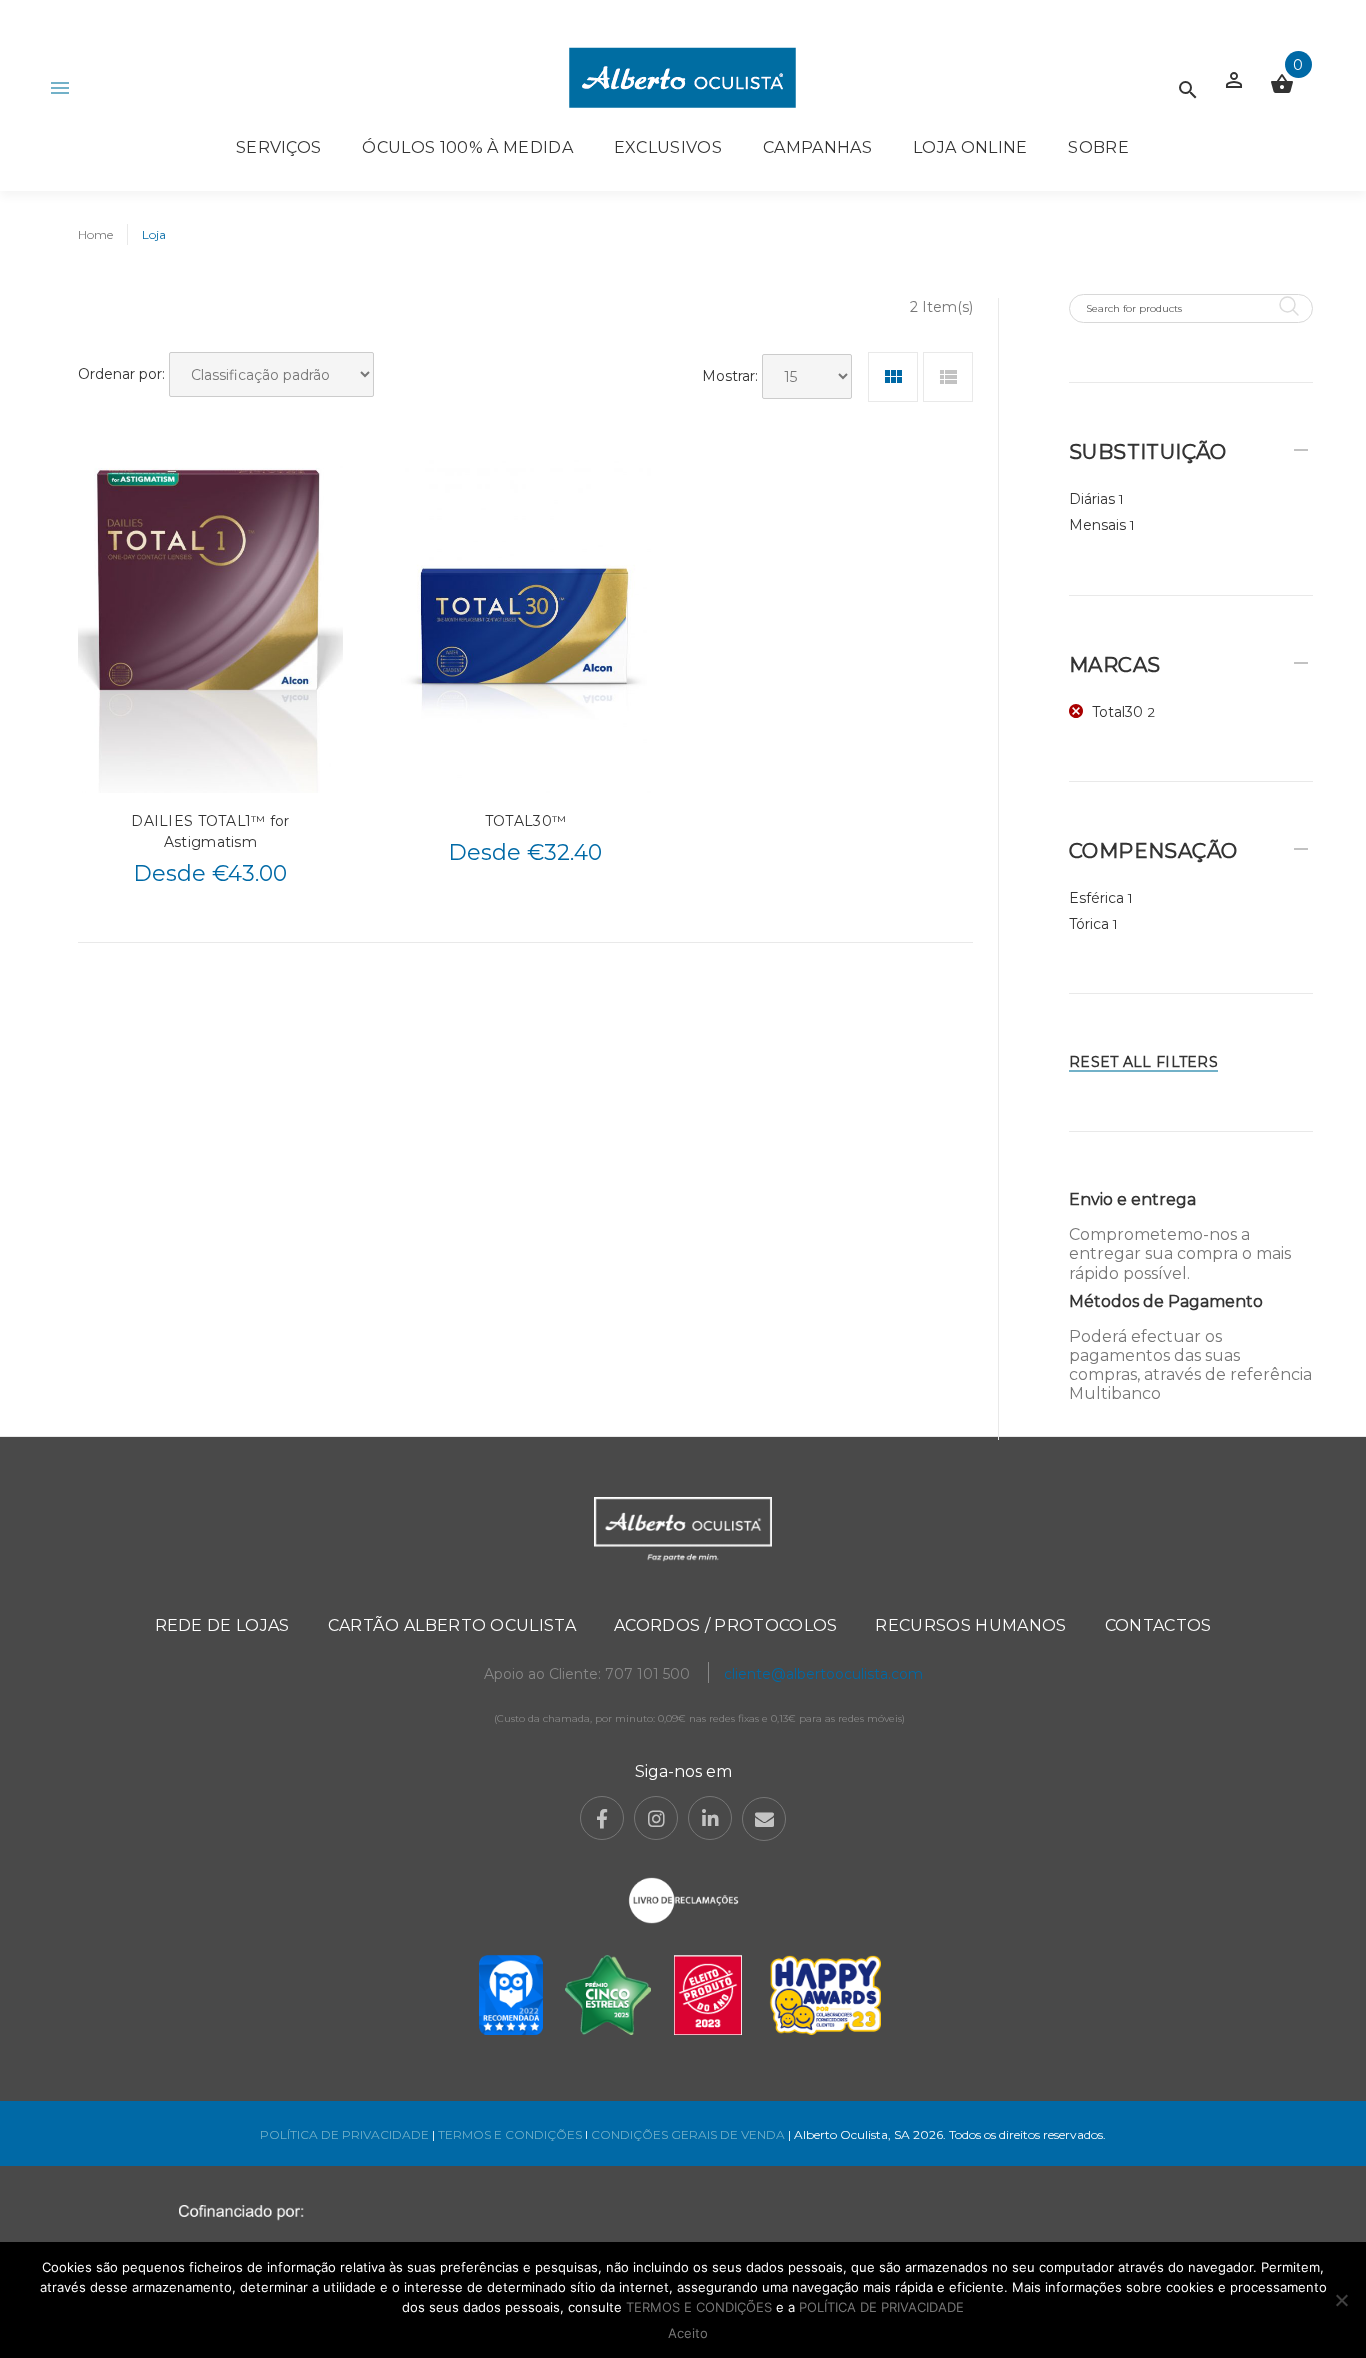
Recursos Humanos (970, 1625)
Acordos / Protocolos (725, 1625)
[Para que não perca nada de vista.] (682, 77)
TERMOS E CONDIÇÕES (510, 2134)
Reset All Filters (1143, 1062)
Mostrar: (730, 376)
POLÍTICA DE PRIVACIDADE (344, 2134)
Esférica (1096, 898)
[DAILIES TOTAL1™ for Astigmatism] (210, 626)
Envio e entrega (1132, 1199)
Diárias (1092, 499)
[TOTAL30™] (525, 626)
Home (95, 234)
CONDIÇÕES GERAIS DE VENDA (689, 2134)
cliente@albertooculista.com (823, 1674)
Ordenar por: (121, 374)
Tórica (1089, 924)
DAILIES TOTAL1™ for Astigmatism (210, 831)
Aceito (688, 2333)
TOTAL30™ (525, 821)
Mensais (1097, 525)
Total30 (1117, 712)
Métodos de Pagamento (1166, 1301)
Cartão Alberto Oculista (452, 1625)
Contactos (1158, 1625)
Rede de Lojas (222, 1625)
